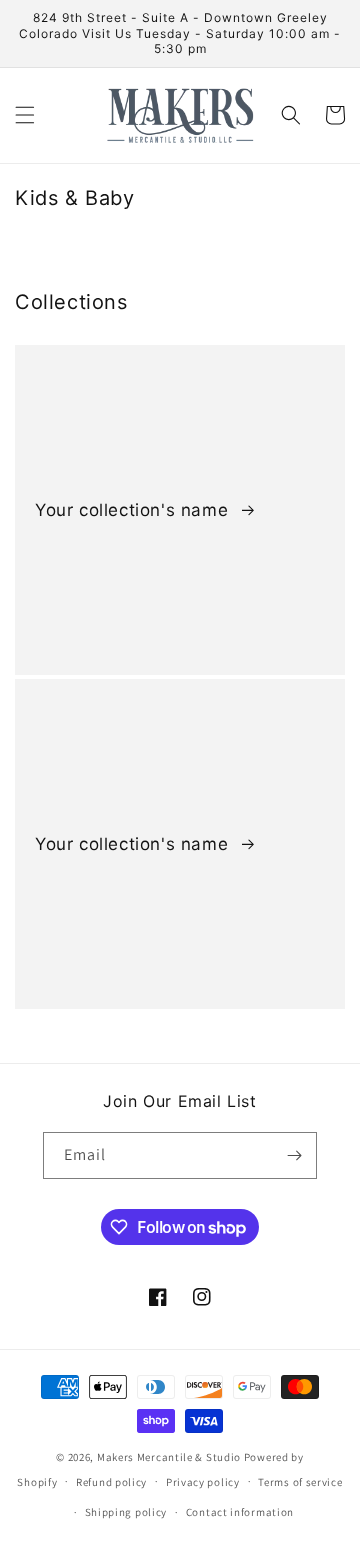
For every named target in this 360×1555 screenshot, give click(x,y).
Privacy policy (203, 1482)
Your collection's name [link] (134, 510)
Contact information (240, 1512)
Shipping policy (126, 1512)
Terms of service (300, 1482)
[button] (25, 115)
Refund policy (111, 1482)
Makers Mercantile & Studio (169, 1457)
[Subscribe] (294, 1155)
